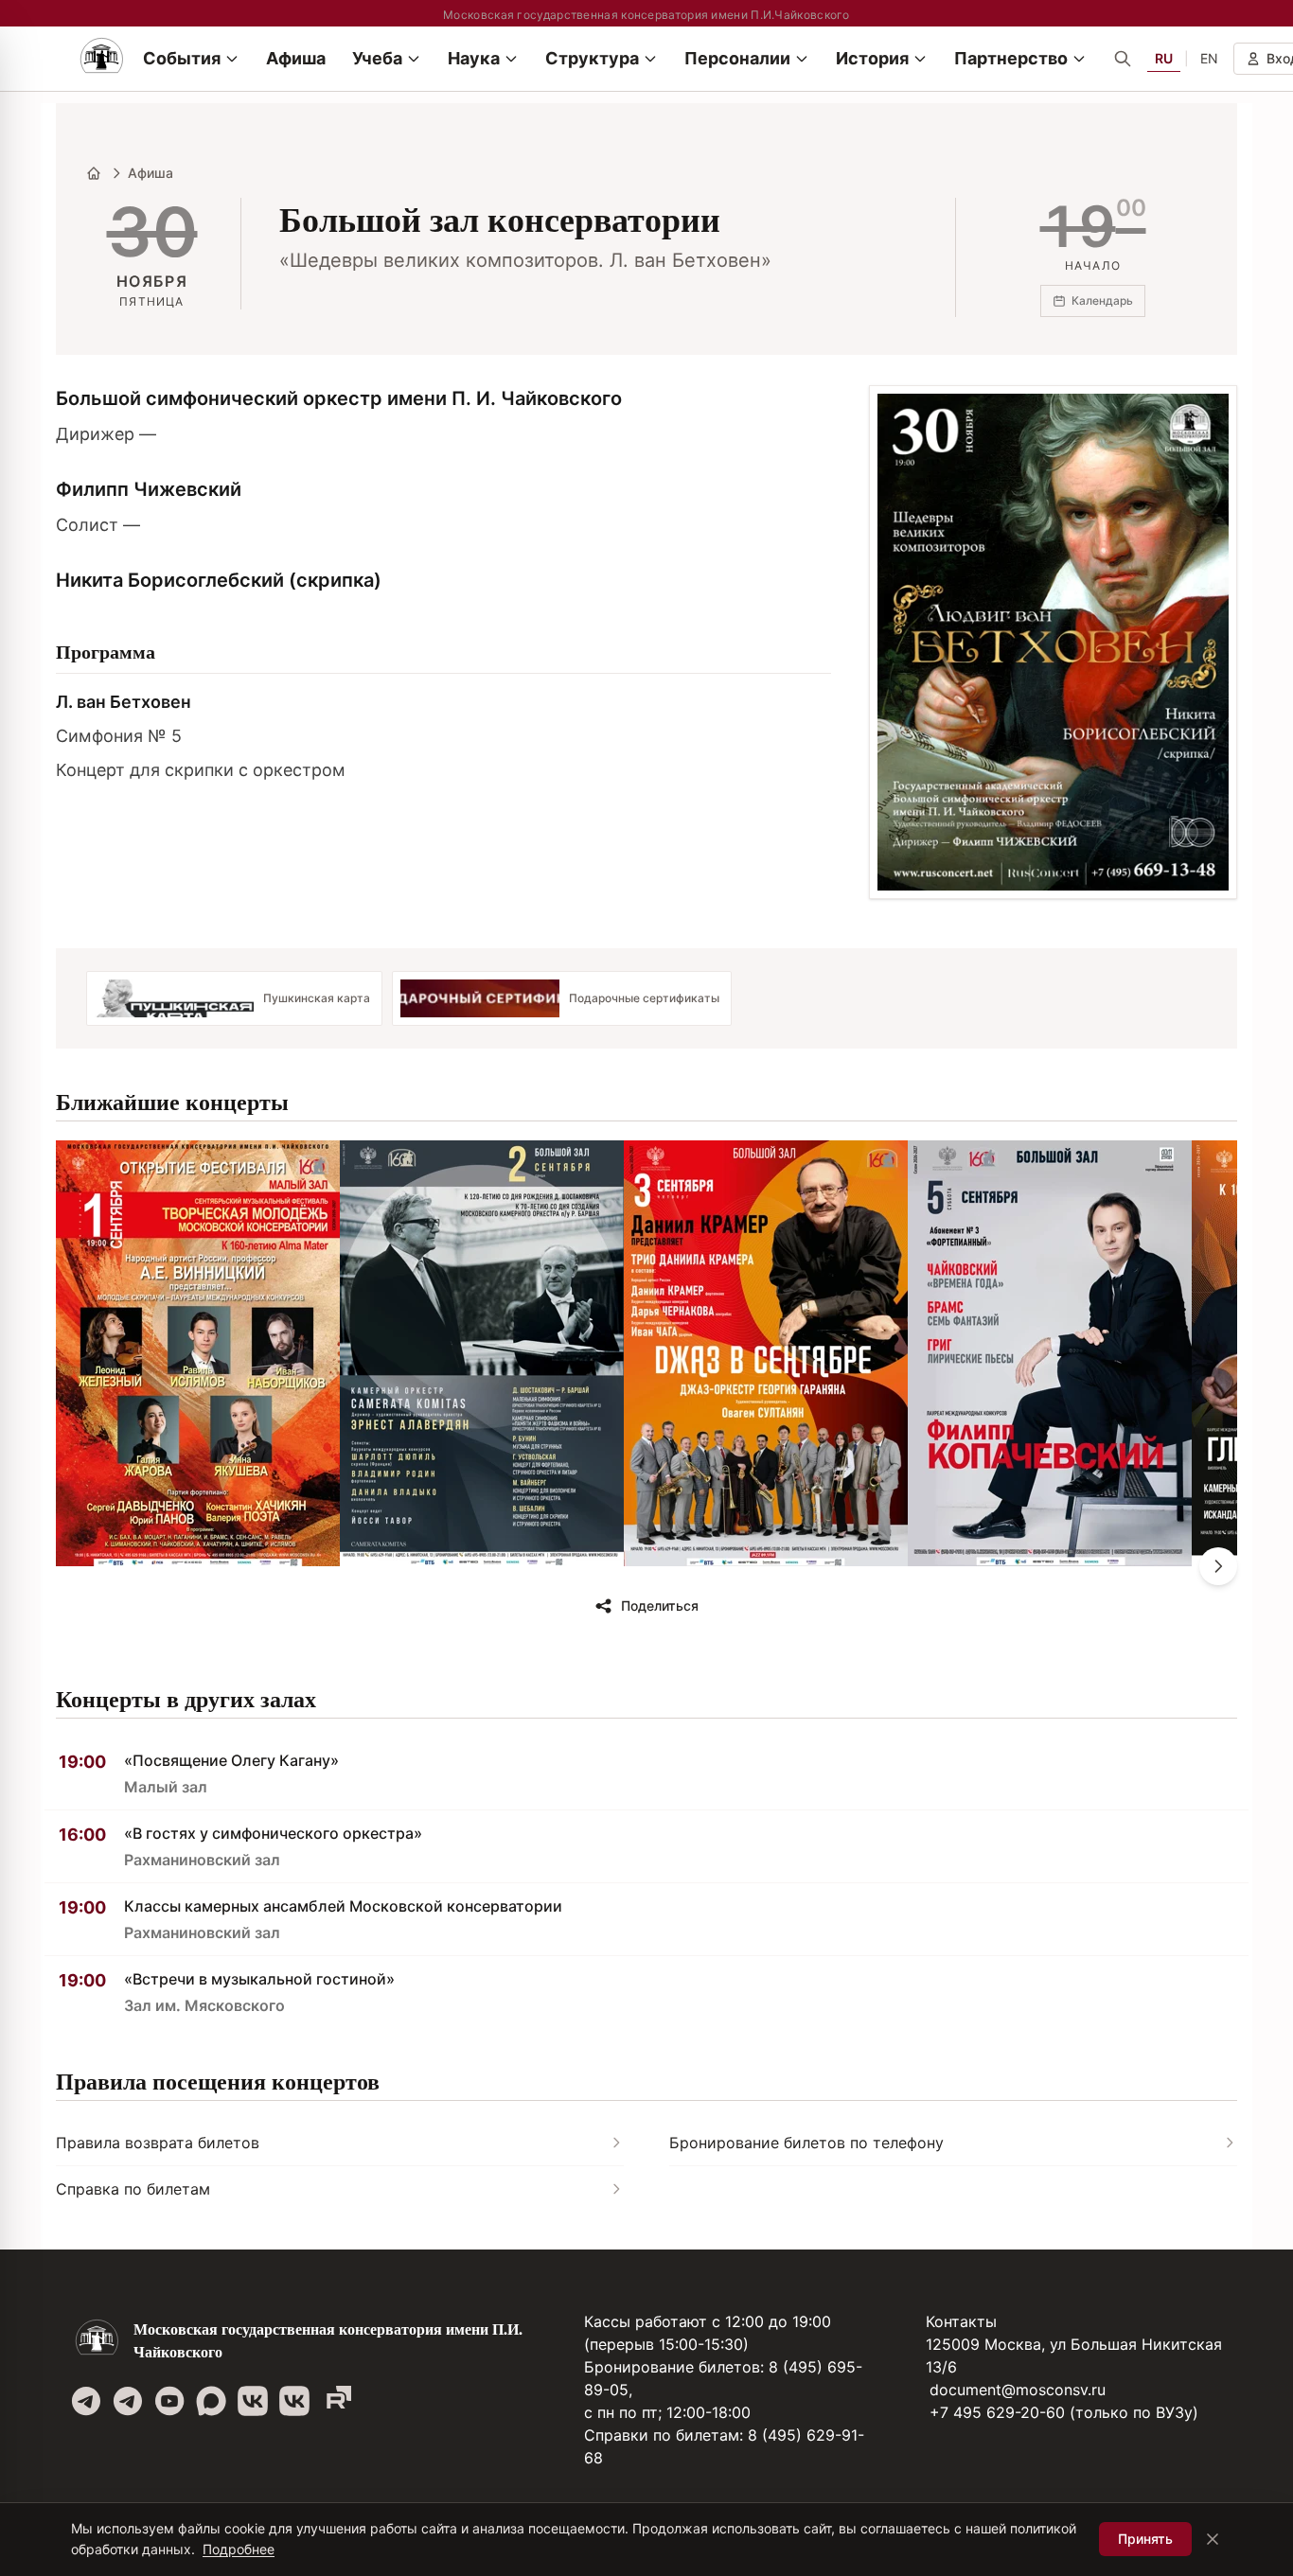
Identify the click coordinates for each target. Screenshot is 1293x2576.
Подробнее (239, 2549)
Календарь (1102, 300)
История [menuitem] (872, 58)
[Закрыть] (1213, 2539)
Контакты (961, 2321)
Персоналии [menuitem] (737, 58)
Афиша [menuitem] (296, 58)
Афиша (151, 173)
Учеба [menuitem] (377, 58)
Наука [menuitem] (474, 58)
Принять (1145, 2539)
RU (1164, 58)
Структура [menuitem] (592, 58)
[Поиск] (1123, 59)
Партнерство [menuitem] (1011, 58)
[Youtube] (169, 2401)
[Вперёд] (1218, 1566)
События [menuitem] (182, 58)
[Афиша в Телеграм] (336, 2401)
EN (1209, 58)
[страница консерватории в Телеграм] (86, 2401)
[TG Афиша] (128, 2401)
